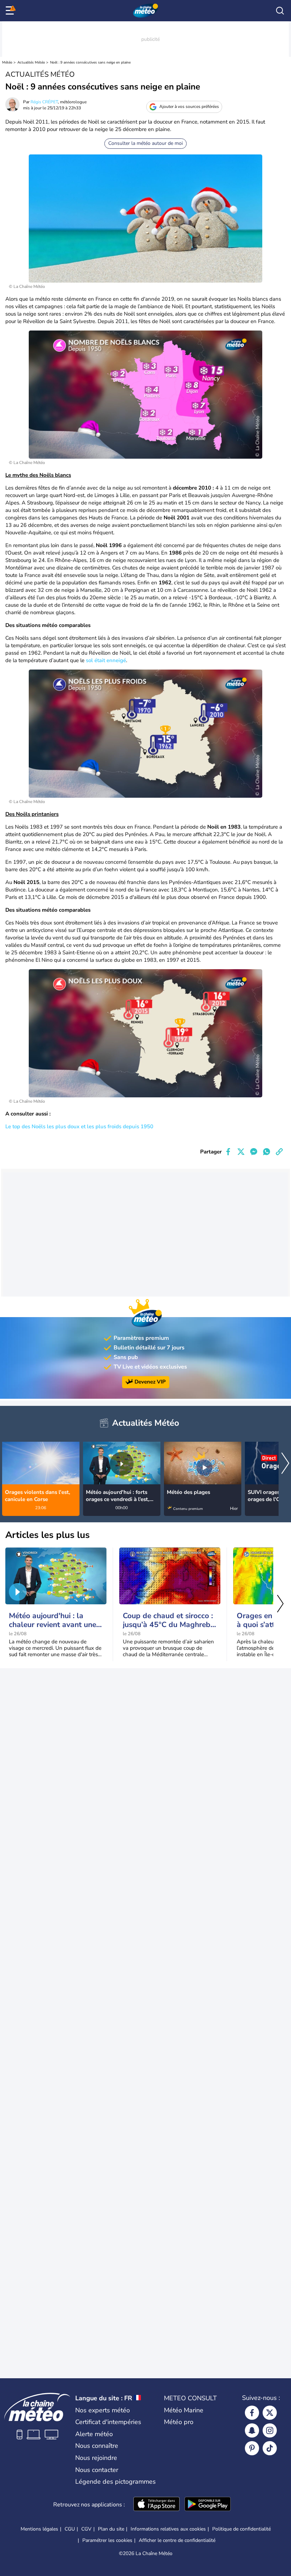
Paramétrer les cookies (107, 2540)
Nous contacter (97, 2470)
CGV (86, 2529)
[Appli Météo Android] (208, 2505)
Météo (7, 62)
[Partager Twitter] (241, 1152)
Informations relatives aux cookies (168, 2529)
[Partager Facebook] (228, 1152)
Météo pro (179, 2422)
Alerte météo (94, 2434)
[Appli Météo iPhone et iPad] (157, 2505)
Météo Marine (184, 2410)
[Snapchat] (252, 2430)
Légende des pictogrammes (116, 2482)
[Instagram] (270, 2430)
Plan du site (111, 2529)
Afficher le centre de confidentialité (177, 2540)
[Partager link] (279, 1152)
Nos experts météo (103, 2410)
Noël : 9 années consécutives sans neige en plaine (90, 62)
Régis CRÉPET (44, 102)
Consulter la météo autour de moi (145, 143)
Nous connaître (97, 2446)
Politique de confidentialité (241, 2529)
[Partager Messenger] (254, 1152)
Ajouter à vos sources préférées (189, 107)
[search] (280, 11)
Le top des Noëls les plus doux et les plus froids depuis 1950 (79, 1126)
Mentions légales (39, 2529)
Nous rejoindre (96, 2458)
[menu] (11, 11)
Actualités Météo (31, 62)
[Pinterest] (252, 2448)
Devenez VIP (150, 1382)
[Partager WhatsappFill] (267, 1152)
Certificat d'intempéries (108, 2422)
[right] (285, 1464)
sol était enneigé (106, 660)
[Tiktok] (270, 2448)
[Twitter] (270, 2413)
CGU (70, 2529)
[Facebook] (252, 2413)
